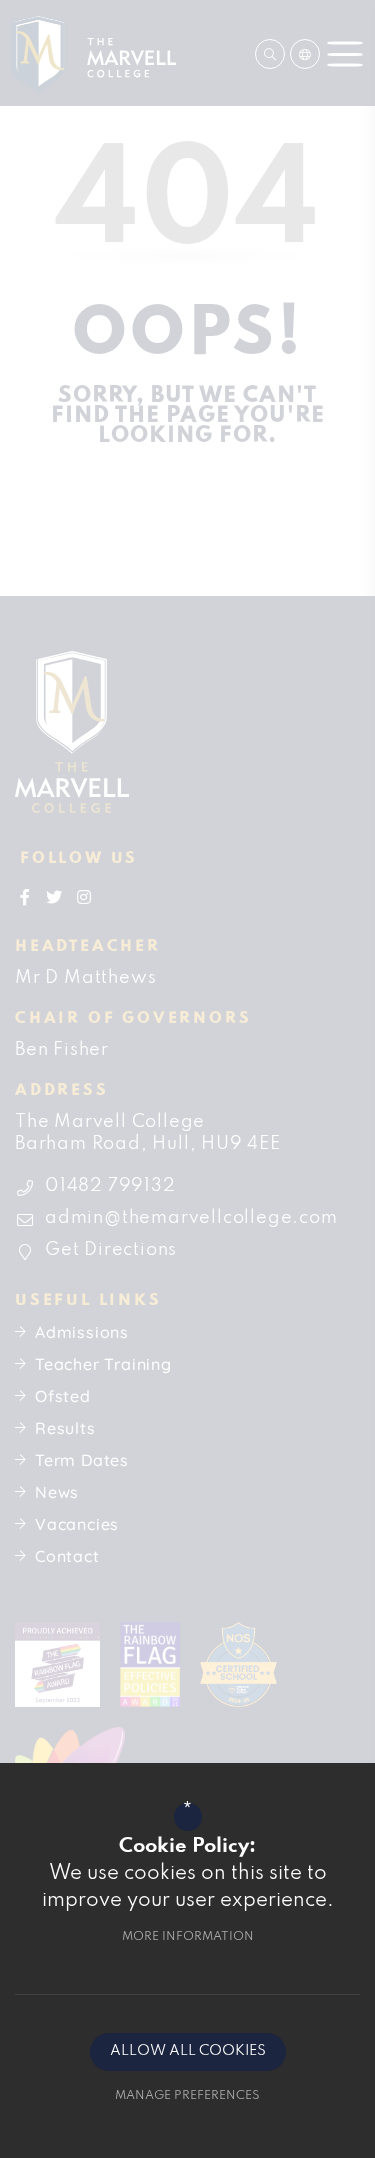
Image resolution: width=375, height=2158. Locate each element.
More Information (188, 1936)
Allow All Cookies (188, 2051)
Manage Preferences (187, 2095)
